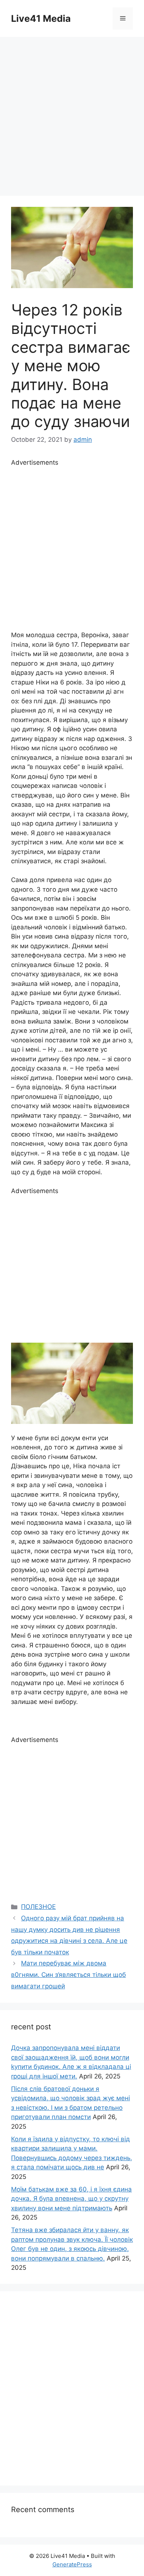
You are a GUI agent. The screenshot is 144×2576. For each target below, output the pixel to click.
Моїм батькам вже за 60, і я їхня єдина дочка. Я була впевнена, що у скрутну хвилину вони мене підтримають (71, 2199)
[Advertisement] (72, 113)
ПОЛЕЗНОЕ (38, 1907)
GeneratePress (72, 2564)
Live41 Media (41, 18)
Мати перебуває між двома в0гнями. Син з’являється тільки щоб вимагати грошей (68, 1974)
